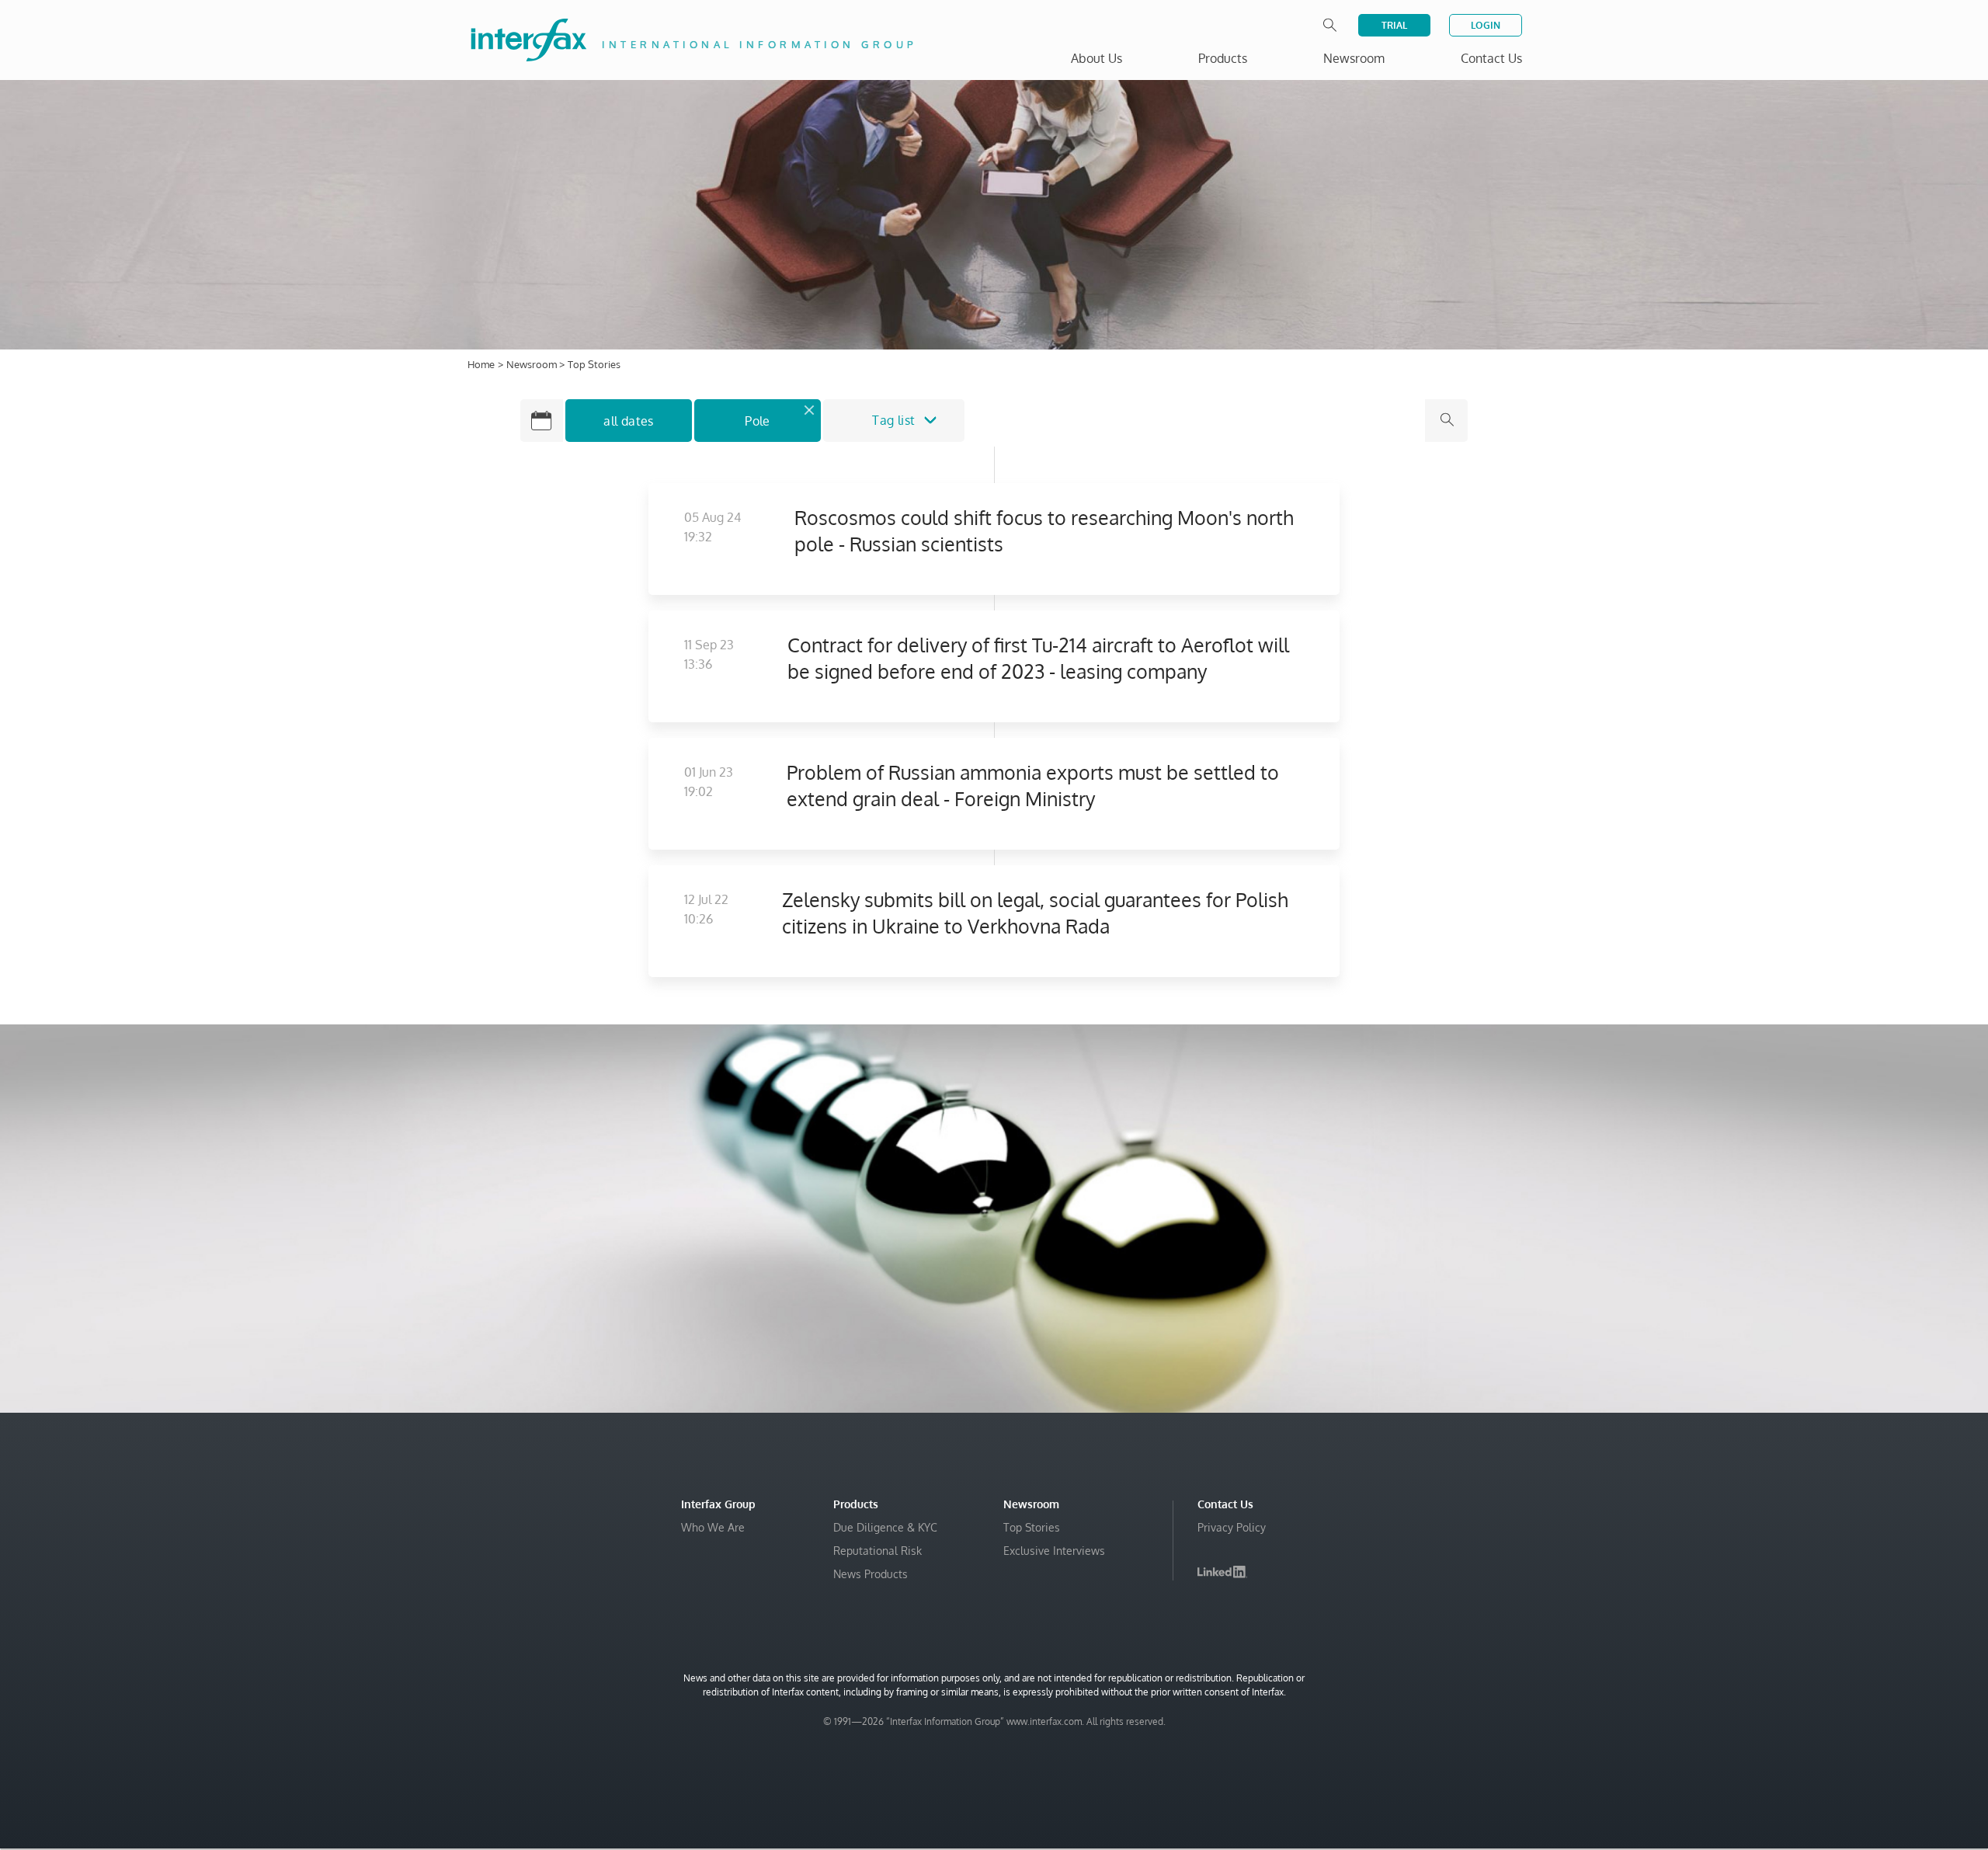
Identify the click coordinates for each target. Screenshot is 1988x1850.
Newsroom (533, 364)
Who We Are (713, 1527)
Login (1486, 25)
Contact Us (1491, 58)
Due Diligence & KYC (885, 1527)
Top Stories (1032, 1527)
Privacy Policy (1232, 1527)
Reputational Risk (878, 1551)
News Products (871, 1574)
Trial (1394, 25)
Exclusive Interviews (1054, 1551)
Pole (758, 421)
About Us (1097, 58)
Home (481, 364)
